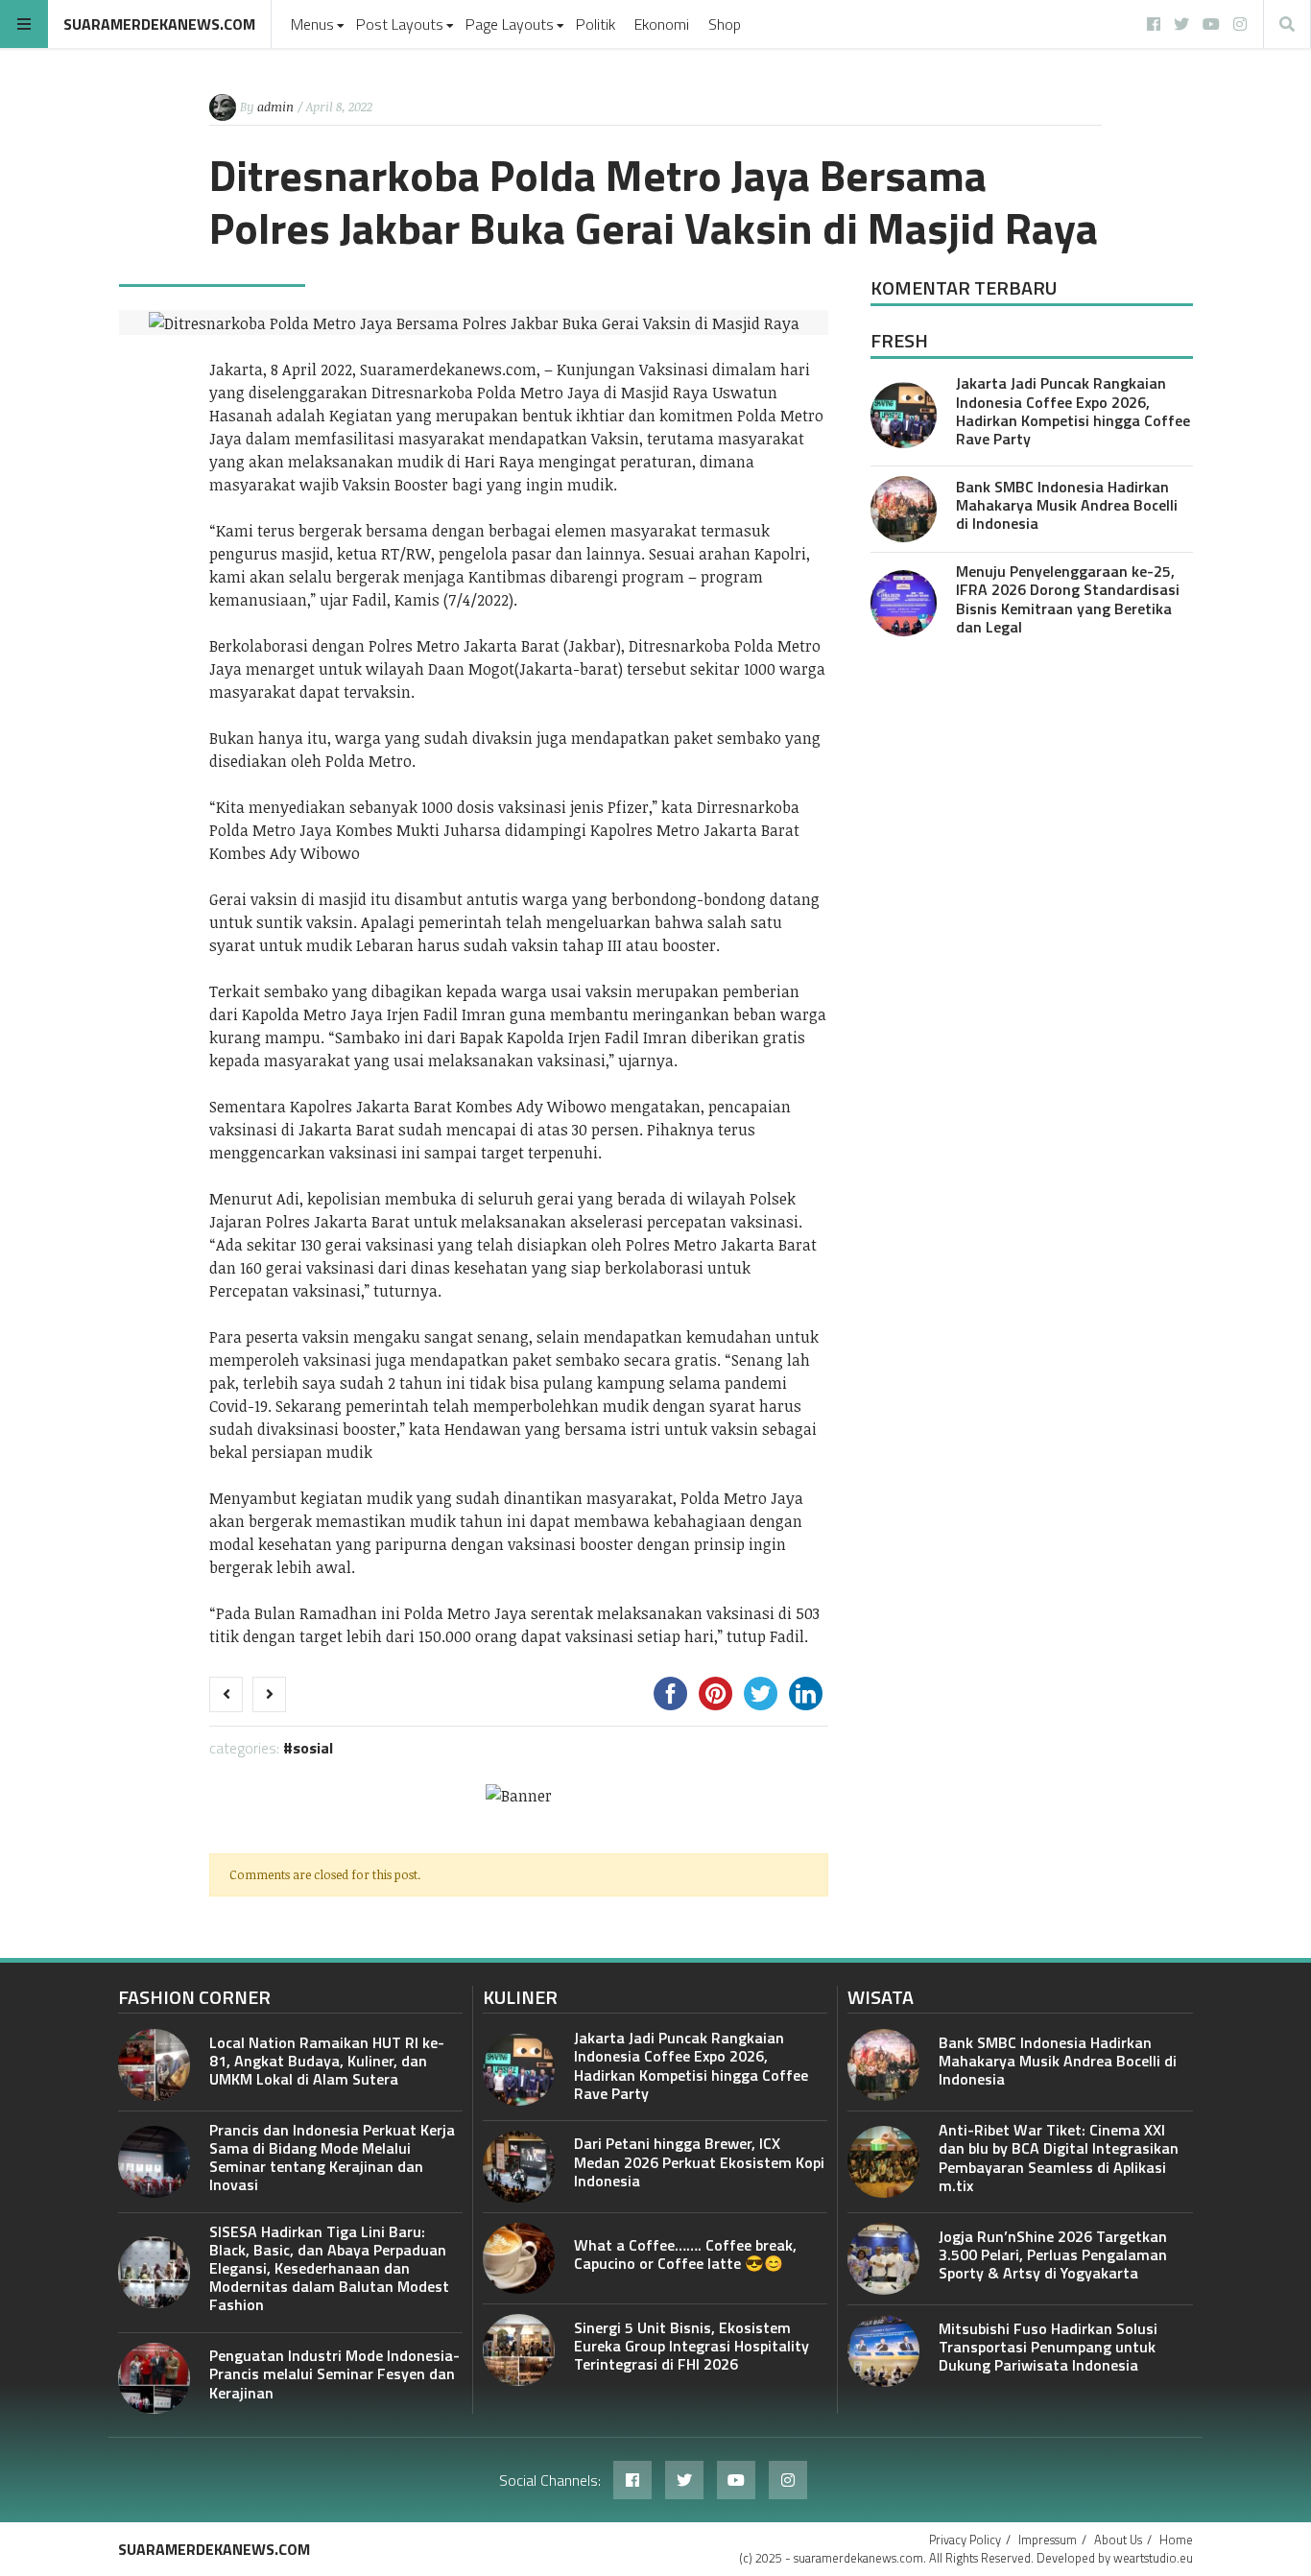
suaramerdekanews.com (159, 24)
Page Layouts (510, 24)
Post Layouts (400, 24)
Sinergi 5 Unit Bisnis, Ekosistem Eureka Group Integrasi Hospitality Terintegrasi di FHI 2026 (691, 2346)
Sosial (313, 1748)
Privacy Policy (965, 2540)
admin (275, 107)
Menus (312, 24)
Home (1176, 2540)
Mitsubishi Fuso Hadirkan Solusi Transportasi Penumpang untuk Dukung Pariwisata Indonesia (1048, 2347)
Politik (596, 24)
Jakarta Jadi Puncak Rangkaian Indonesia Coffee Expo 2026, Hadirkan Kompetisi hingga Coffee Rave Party (1073, 411)
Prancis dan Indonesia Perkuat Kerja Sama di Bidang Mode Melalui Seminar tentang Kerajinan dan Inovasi (332, 2158)
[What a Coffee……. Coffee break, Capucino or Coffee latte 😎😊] (519, 2259)
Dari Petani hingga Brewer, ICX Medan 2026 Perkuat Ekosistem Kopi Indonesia (699, 2161)
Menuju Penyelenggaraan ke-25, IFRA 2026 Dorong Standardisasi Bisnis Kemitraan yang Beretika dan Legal (1068, 599)
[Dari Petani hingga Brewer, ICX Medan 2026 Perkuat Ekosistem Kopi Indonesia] (519, 2167)
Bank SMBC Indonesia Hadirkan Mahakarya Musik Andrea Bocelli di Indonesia (1067, 505)
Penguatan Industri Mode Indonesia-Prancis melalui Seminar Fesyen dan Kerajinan (334, 2373)
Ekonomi (662, 24)
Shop (725, 24)
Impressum (1048, 2540)
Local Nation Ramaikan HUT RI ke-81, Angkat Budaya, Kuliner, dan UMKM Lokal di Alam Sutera (327, 2061)
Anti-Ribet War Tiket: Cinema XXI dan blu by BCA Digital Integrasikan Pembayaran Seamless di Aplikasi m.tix (1059, 2158)
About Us (1118, 2540)
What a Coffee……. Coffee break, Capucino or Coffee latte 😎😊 (685, 2254)
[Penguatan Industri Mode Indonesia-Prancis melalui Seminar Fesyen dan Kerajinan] (154, 2379)
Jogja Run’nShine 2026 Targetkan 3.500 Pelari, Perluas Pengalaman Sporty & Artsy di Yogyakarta (1053, 2254)
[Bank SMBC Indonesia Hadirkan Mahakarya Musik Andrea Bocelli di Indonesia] (904, 509)
